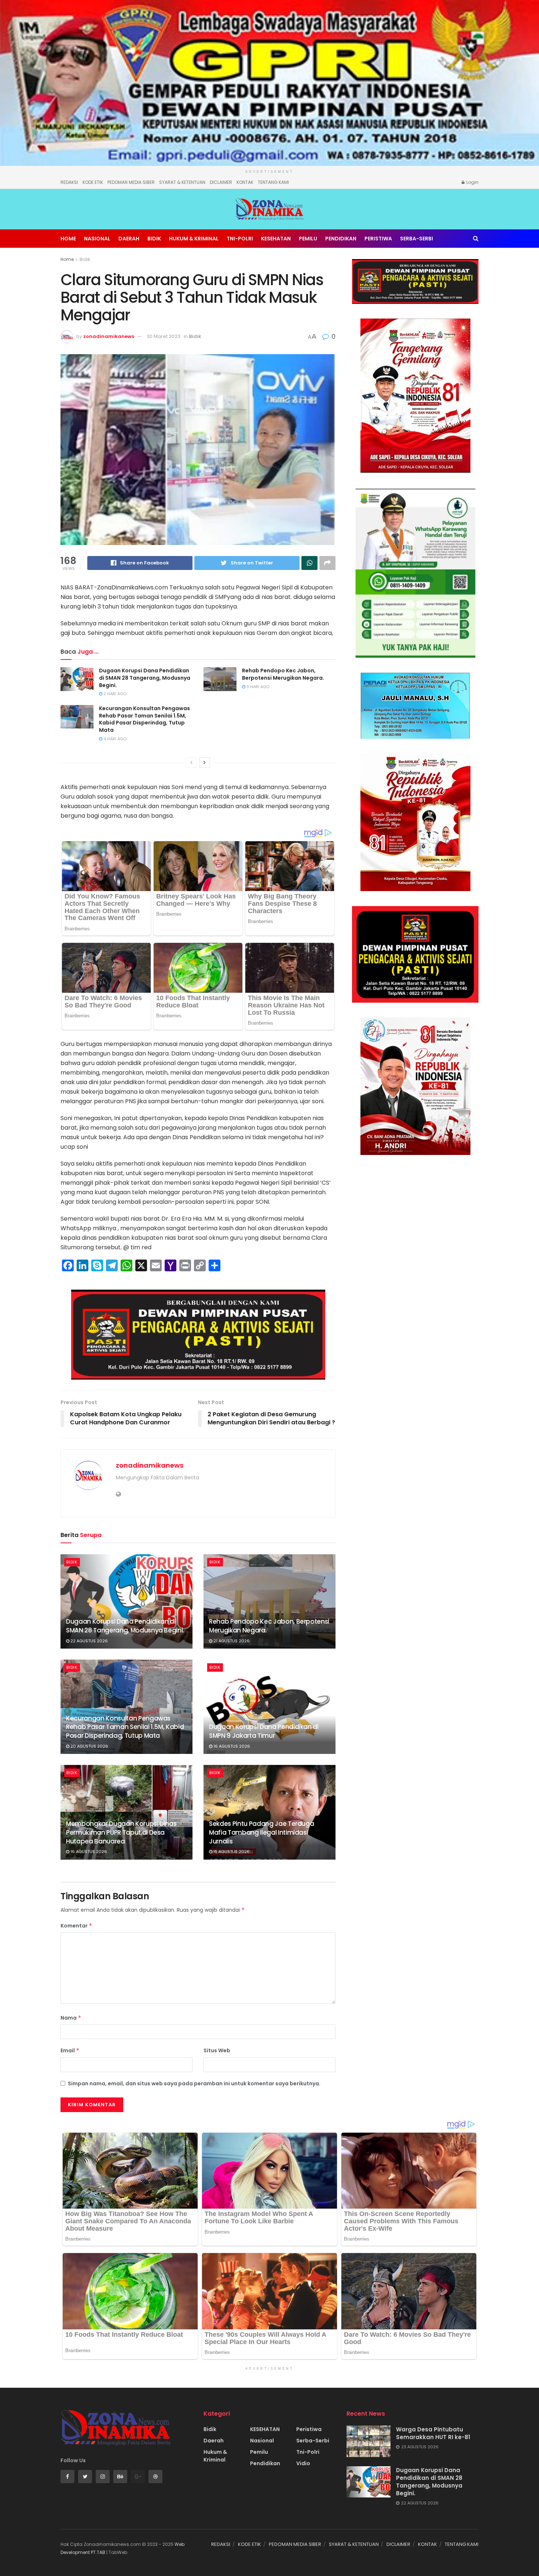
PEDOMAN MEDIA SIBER (131, 182)
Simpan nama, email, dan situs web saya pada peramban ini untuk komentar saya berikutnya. (194, 2083)
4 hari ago (114, 739)
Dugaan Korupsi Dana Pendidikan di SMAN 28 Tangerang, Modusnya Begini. (145, 678)
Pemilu (308, 239)
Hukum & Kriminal (194, 239)
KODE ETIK (93, 182)
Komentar (76, 1926)
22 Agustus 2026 (89, 1641)
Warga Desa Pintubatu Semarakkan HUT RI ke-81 (433, 2433)
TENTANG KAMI (273, 182)
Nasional (97, 239)
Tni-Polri (240, 239)
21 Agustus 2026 (231, 1641)
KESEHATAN (276, 239)
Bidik (154, 239)
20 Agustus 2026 (89, 1746)
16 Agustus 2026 (231, 1746)
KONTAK (245, 182)
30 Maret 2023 (164, 336)
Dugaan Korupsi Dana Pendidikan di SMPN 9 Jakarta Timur (264, 1731)
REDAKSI (69, 182)
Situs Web (217, 2050)
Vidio (303, 2463)
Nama (71, 2018)
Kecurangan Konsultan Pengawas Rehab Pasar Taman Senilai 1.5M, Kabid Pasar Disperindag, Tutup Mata (144, 719)
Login (472, 182)
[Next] (205, 763)
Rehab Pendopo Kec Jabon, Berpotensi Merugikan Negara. (283, 674)
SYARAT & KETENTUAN (182, 182)
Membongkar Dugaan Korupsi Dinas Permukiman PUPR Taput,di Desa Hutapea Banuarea (121, 1832)
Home (68, 239)
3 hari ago (257, 687)
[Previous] (191, 763)
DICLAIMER (221, 182)
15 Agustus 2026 (231, 1852)
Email (70, 2050)
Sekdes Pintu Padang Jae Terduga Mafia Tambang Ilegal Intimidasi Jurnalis (261, 1832)
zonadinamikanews (109, 336)
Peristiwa (378, 239)
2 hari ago (114, 694)
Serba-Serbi (417, 239)
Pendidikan (341, 239)
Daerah (129, 239)
